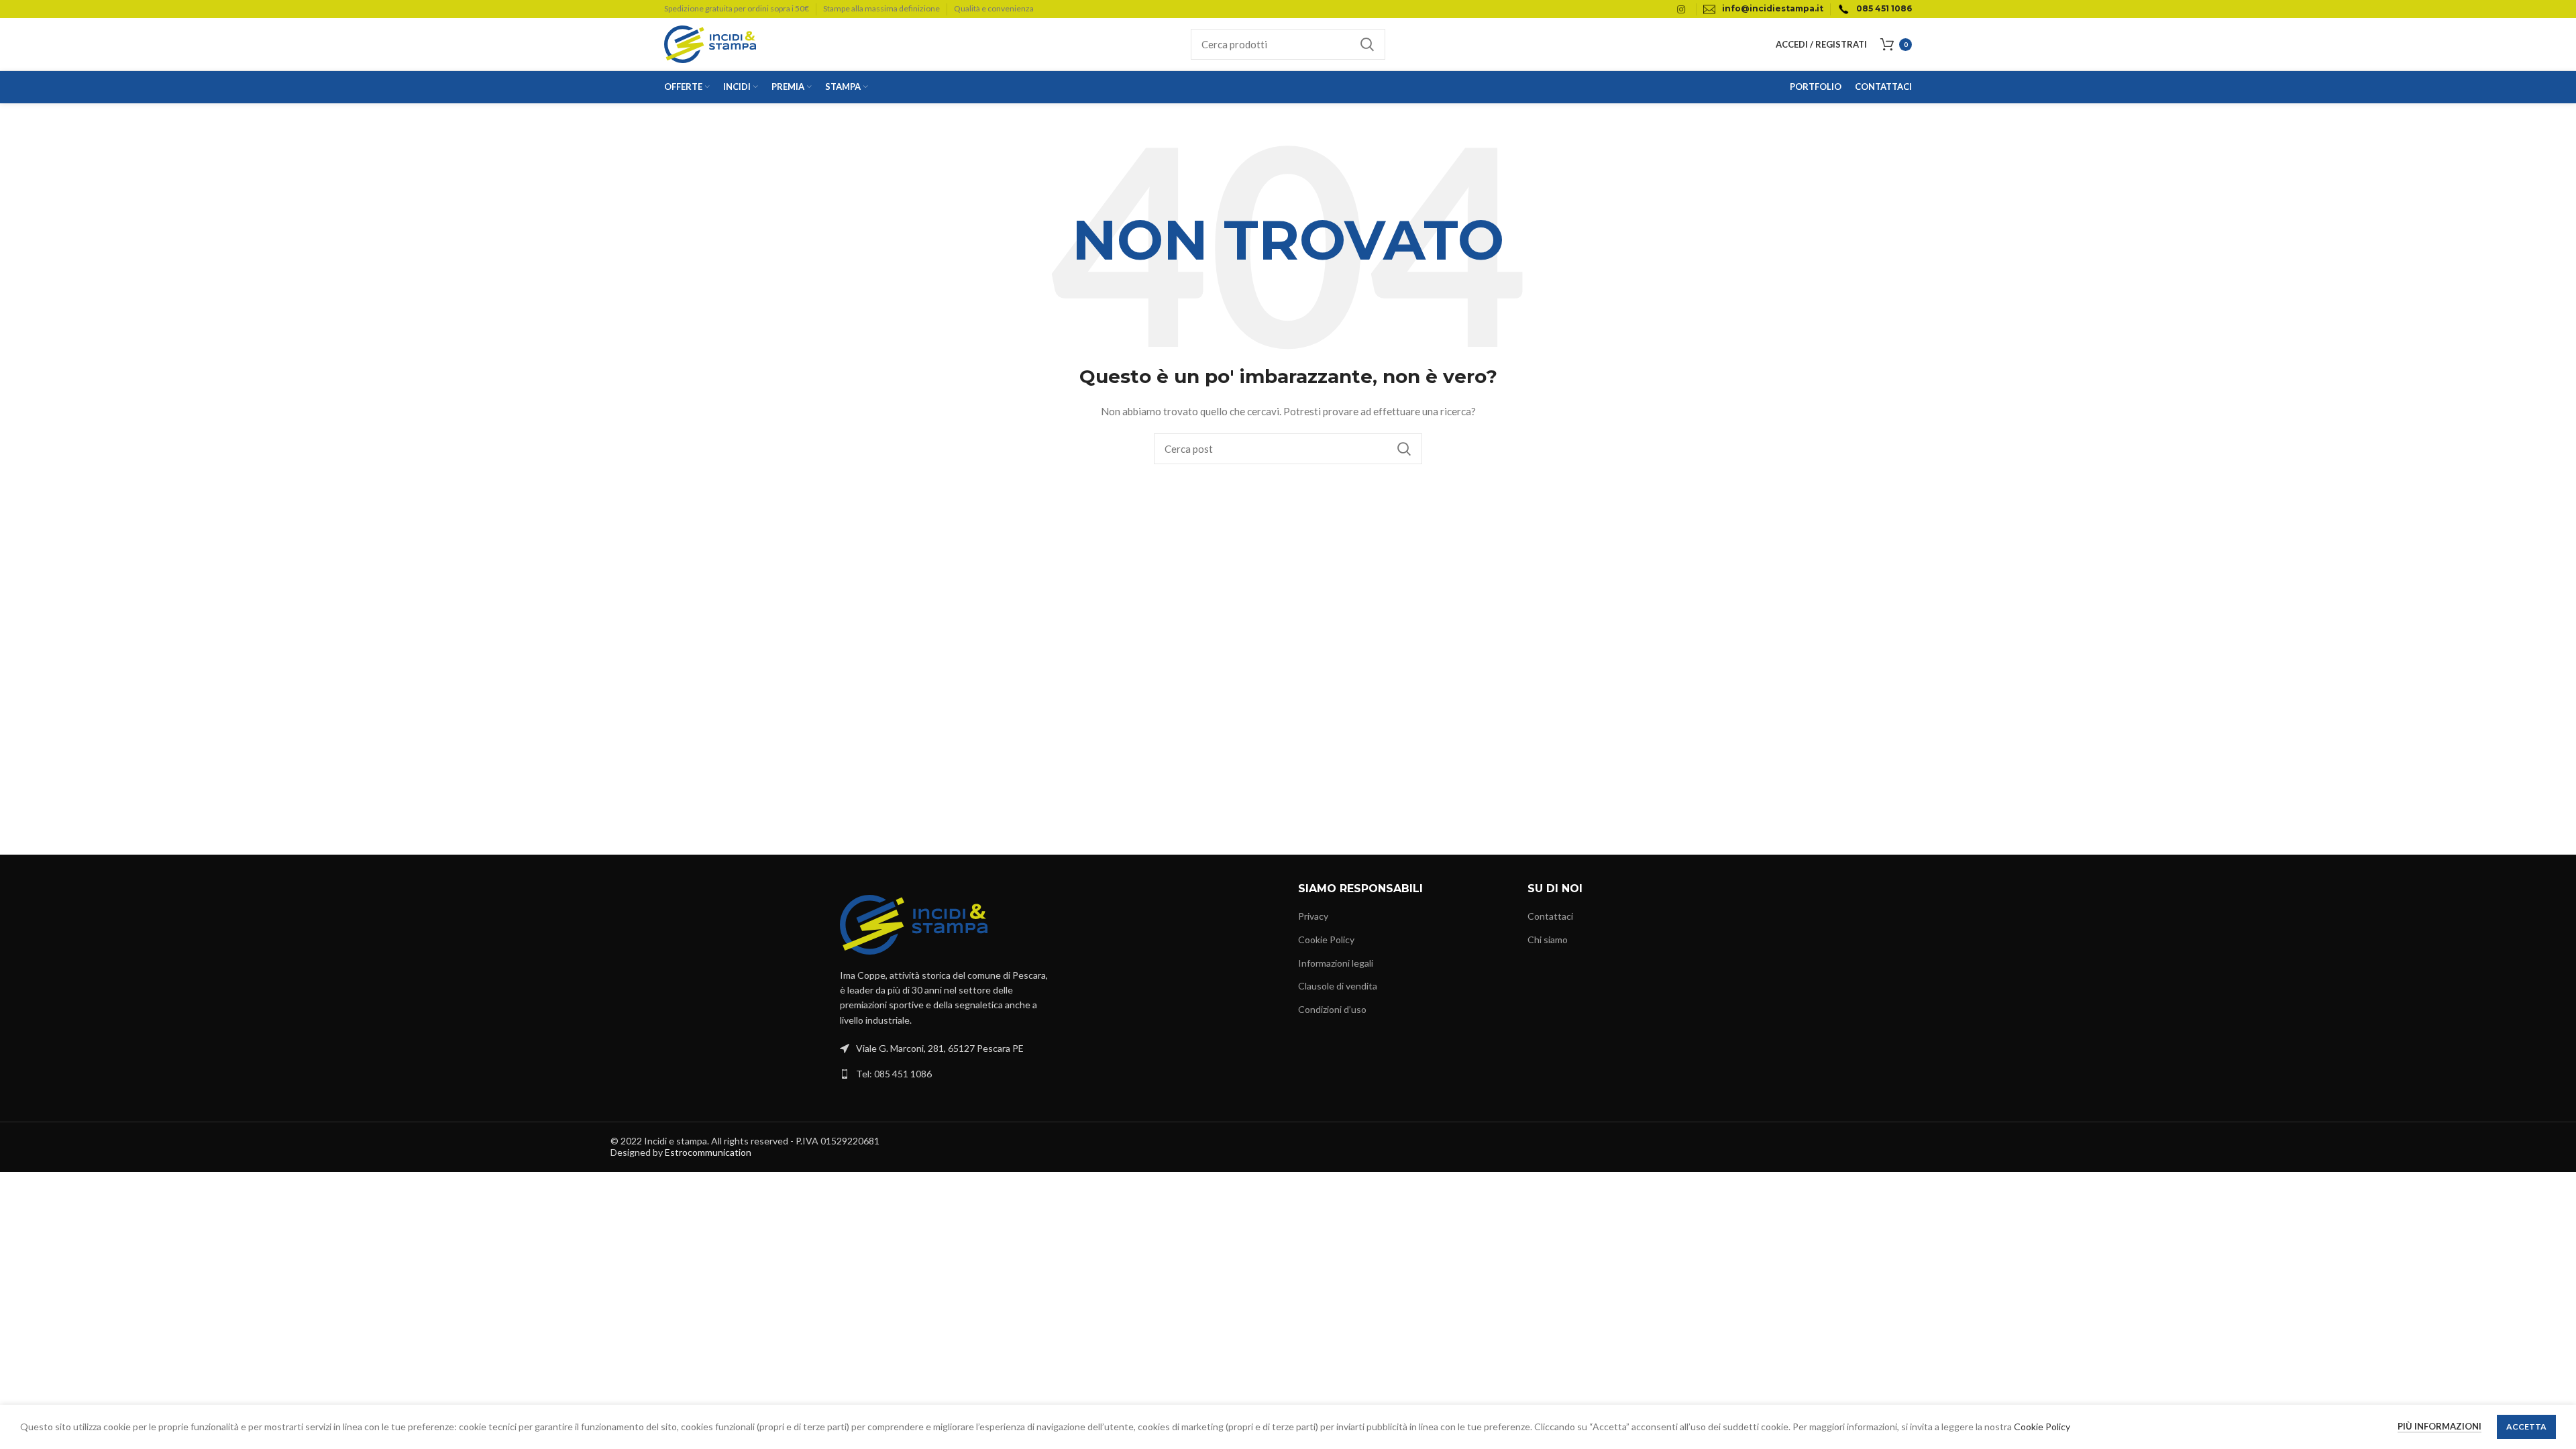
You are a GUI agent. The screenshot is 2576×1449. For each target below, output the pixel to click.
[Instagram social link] (1681, 9)
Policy (2058, 1427)
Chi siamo (1548, 940)
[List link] (945, 1074)
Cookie (2030, 1427)
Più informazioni (2439, 1426)
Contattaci (1550, 916)
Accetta (2526, 1427)
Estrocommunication (708, 1152)
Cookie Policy (1326, 940)
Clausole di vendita (1338, 986)
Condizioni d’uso (1332, 1009)
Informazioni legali (1336, 963)
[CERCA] (1367, 44)
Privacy (1313, 916)
